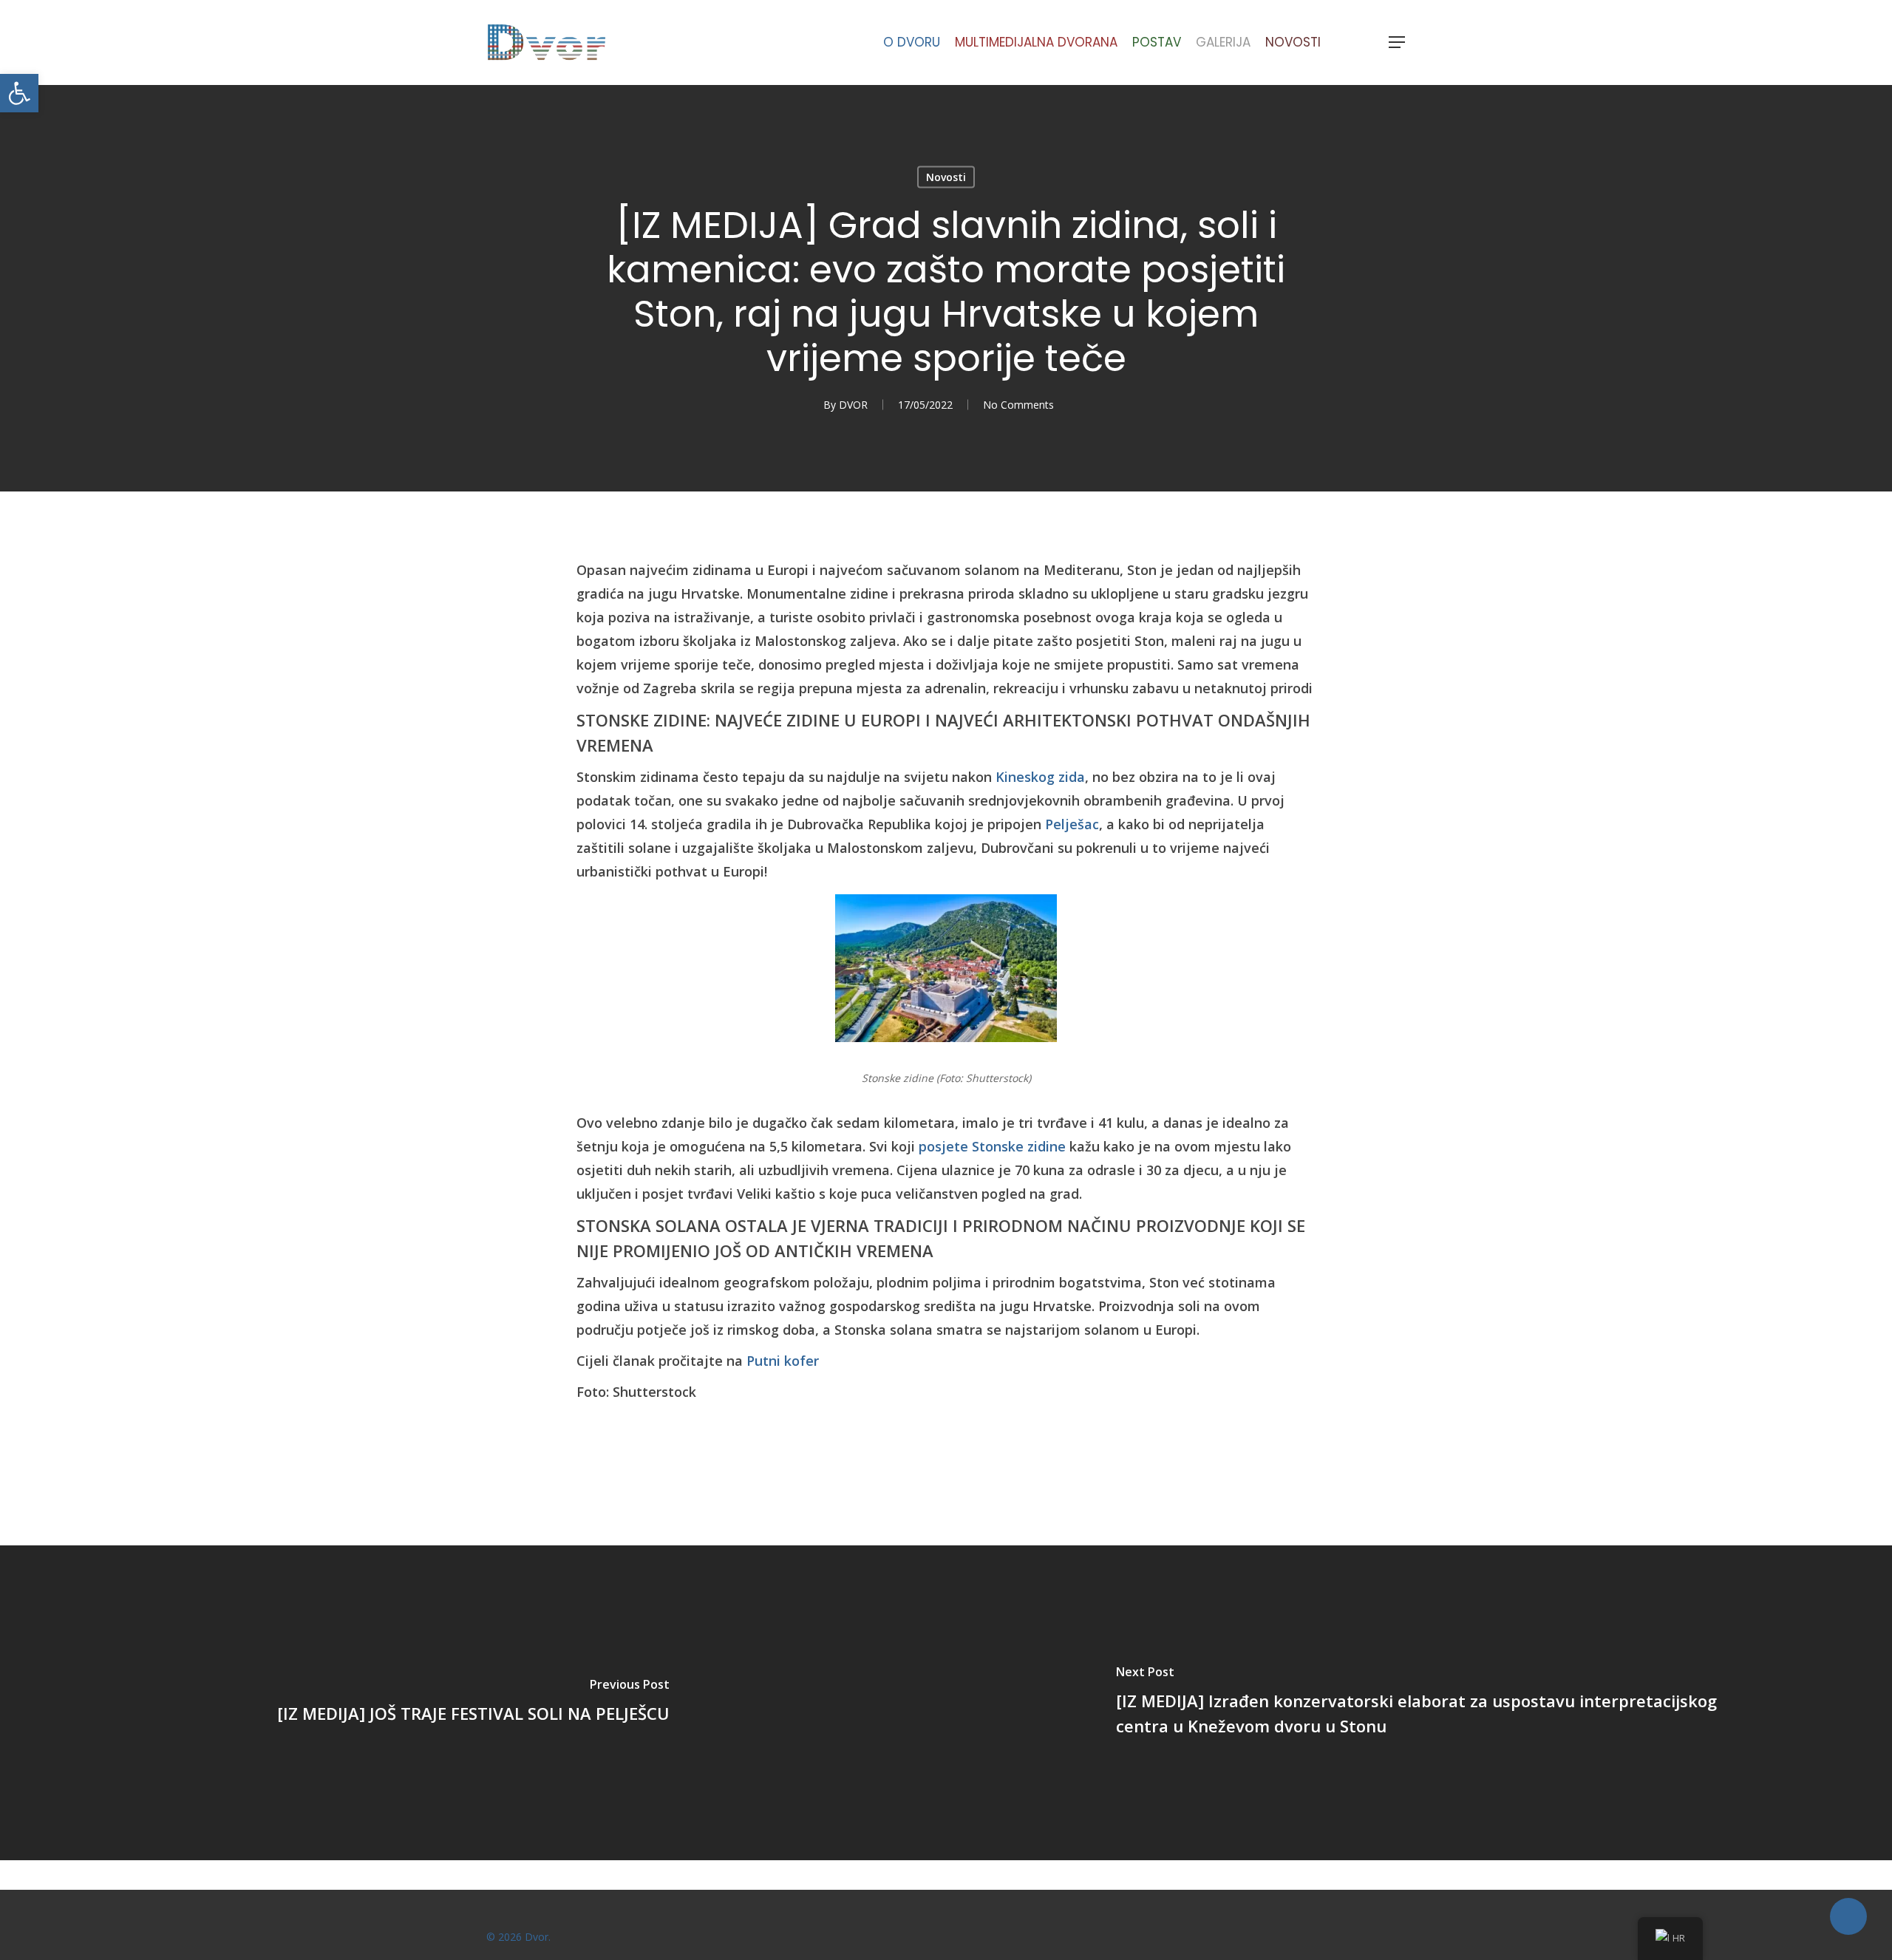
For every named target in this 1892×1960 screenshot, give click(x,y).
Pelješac (1072, 824)
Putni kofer (783, 1361)
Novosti (946, 177)
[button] (19, 93)
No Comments (1018, 405)
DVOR (853, 405)
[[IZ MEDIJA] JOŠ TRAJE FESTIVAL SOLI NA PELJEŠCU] (473, 1703)
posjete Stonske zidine (992, 1146)
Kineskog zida (1040, 777)
